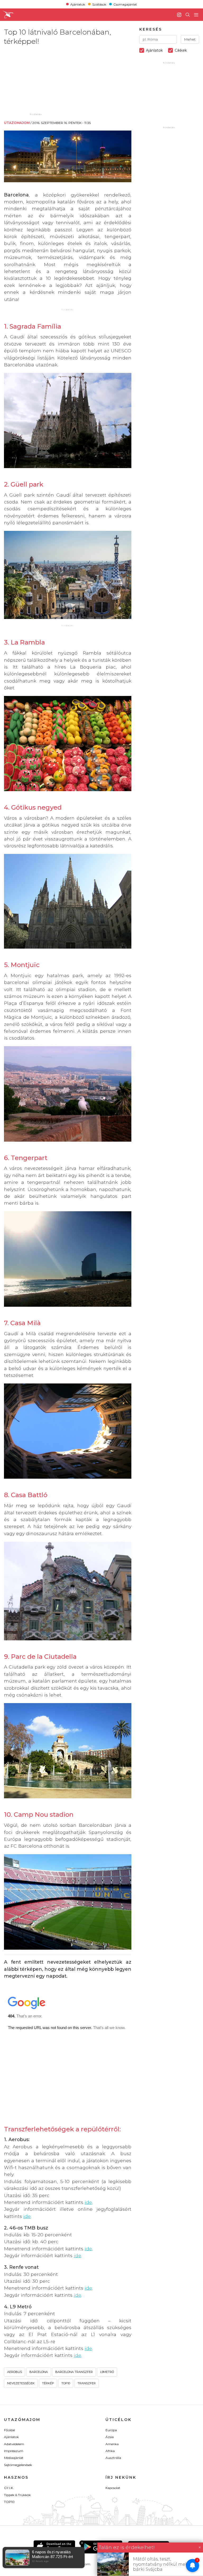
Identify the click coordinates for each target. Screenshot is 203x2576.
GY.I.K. (9, 2488)
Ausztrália (113, 2458)
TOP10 (9, 2502)
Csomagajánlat (125, 4)
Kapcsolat (113, 2488)
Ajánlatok (78, 4)
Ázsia (110, 2437)
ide (88, 2202)
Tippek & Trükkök (17, 2495)
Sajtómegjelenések (18, 2465)
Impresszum (14, 2451)
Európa (111, 2430)
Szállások (99, 4)
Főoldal (10, 2430)
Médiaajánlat (14, 2458)
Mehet (190, 39)
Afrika (110, 2451)
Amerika (112, 2444)
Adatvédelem (14, 2444)
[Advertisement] (48, 79)
